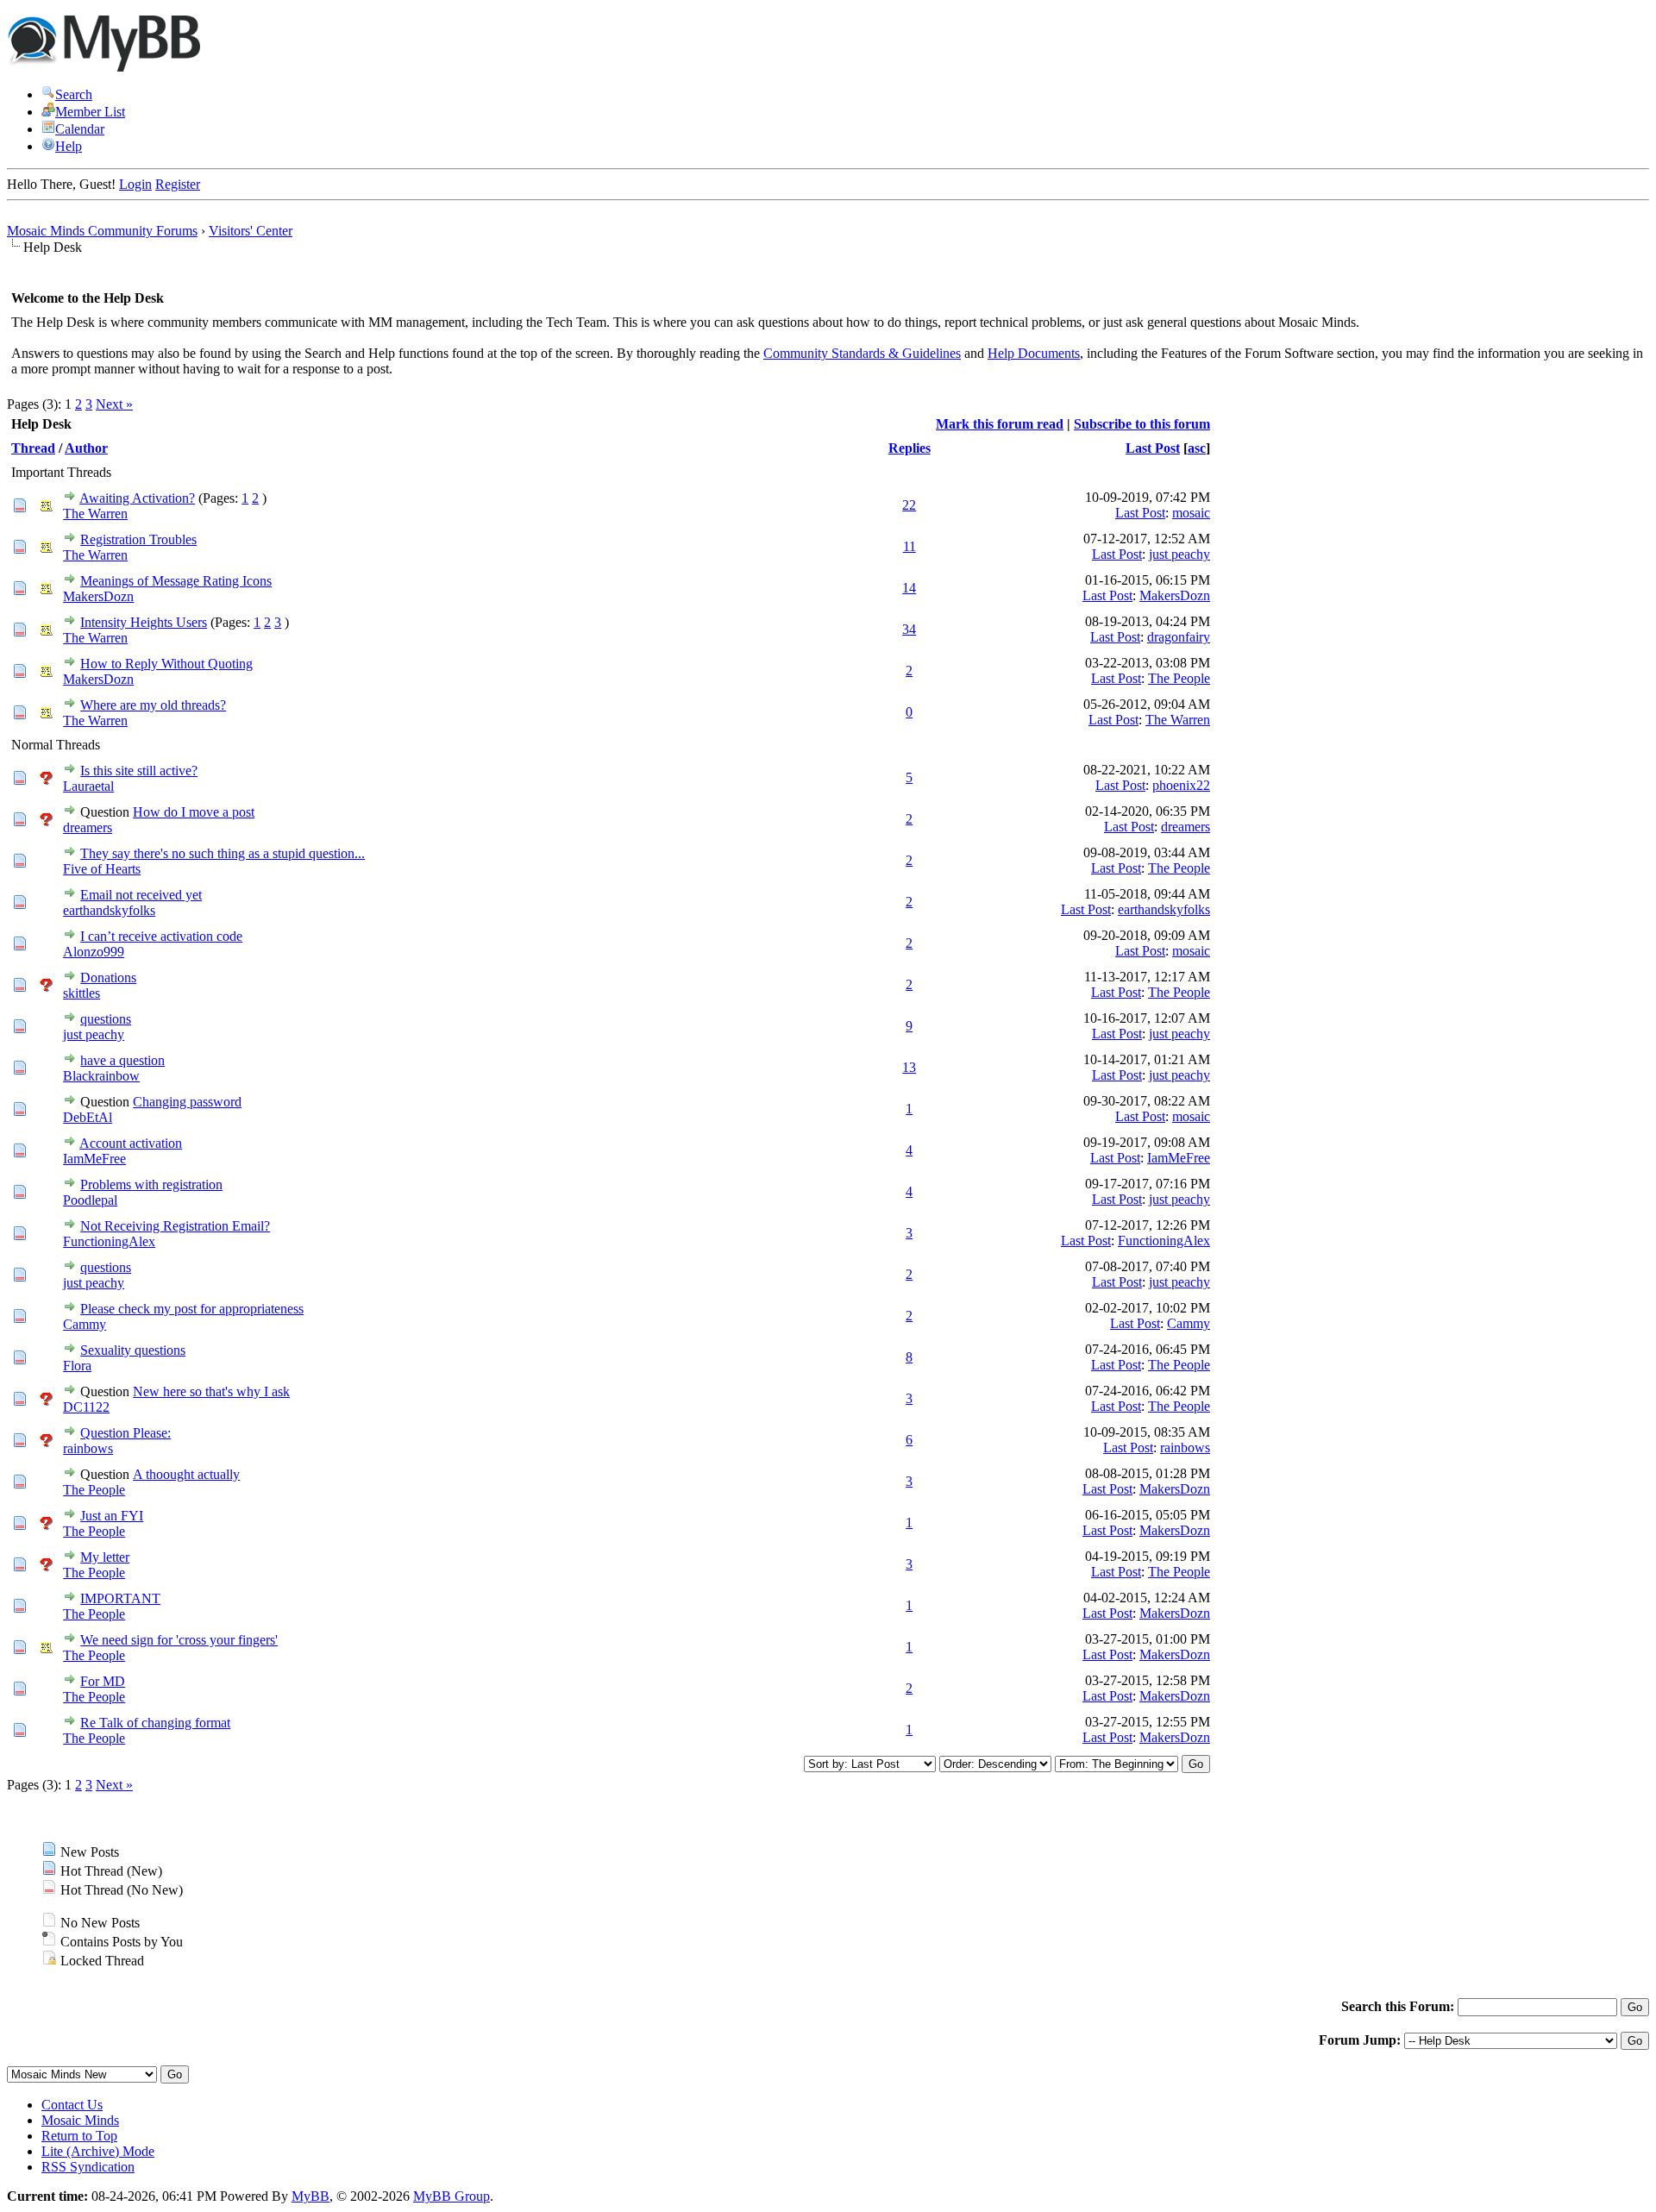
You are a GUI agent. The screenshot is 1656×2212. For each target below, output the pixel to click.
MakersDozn (98, 596)
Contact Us (72, 2105)
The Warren (95, 514)
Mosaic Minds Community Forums (102, 231)
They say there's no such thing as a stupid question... (223, 853)
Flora (77, 1366)
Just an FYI (112, 1516)
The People (1179, 678)
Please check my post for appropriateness (192, 1309)
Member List (90, 112)
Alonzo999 (94, 952)
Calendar (80, 129)
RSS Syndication (88, 2167)
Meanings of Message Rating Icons (176, 581)
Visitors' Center (251, 231)
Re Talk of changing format (155, 1723)
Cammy (85, 1324)
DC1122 (86, 1407)
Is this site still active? (139, 771)
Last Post (1153, 448)
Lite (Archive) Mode (98, 2151)
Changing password (187, 1102)
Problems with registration (151, 1184)
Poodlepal (90, 1200)
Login (135, 184)
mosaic (1191, 513)
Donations (108, 978)
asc (1197, 448)
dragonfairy (1179, 637)
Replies (910, 448)
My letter (105, 1557)
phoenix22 (1181, 785)
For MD (103, 1681)
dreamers (88, 827)
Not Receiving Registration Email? (175, 1226)
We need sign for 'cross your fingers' (179, 1640)
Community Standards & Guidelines (862, 353)
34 (909, 629)
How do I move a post (194, 812)
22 (909, 505)
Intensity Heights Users (144, 622)
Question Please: (125, 1433)
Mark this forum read (1000, 424)
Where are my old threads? (153, 705)
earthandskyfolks (109, 910)
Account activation (131, 1143)
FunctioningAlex (109, 1241)
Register (178, 184)
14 (909, 588)
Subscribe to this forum (1142, 424)
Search (74, 94)
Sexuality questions (133, 1350)
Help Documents (1034, 353)
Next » (114, 404)
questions (106, 1019)
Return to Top (79, 2136)
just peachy (1179, 554)
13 (909, 1067)
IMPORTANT (120, 1598)
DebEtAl (88, 1117)
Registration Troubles (138, 539)
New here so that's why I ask (211, 1391)
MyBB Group (452, 2196)
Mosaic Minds (80, 2120)
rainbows (88, 1448)
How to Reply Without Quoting (166, 664)
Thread (33, 448)
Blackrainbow (101, 1076)
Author (86, 448)
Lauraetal (88, 786)
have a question (122, 1060)
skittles (82, 993)
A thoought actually (186, 1474)
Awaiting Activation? (137, 498)
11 (910, 546)
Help (69, 146)
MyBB (310, 2196)
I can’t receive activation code (161, 936)
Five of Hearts (102, 869)
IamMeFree (94, 1159)
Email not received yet (141, 895)
